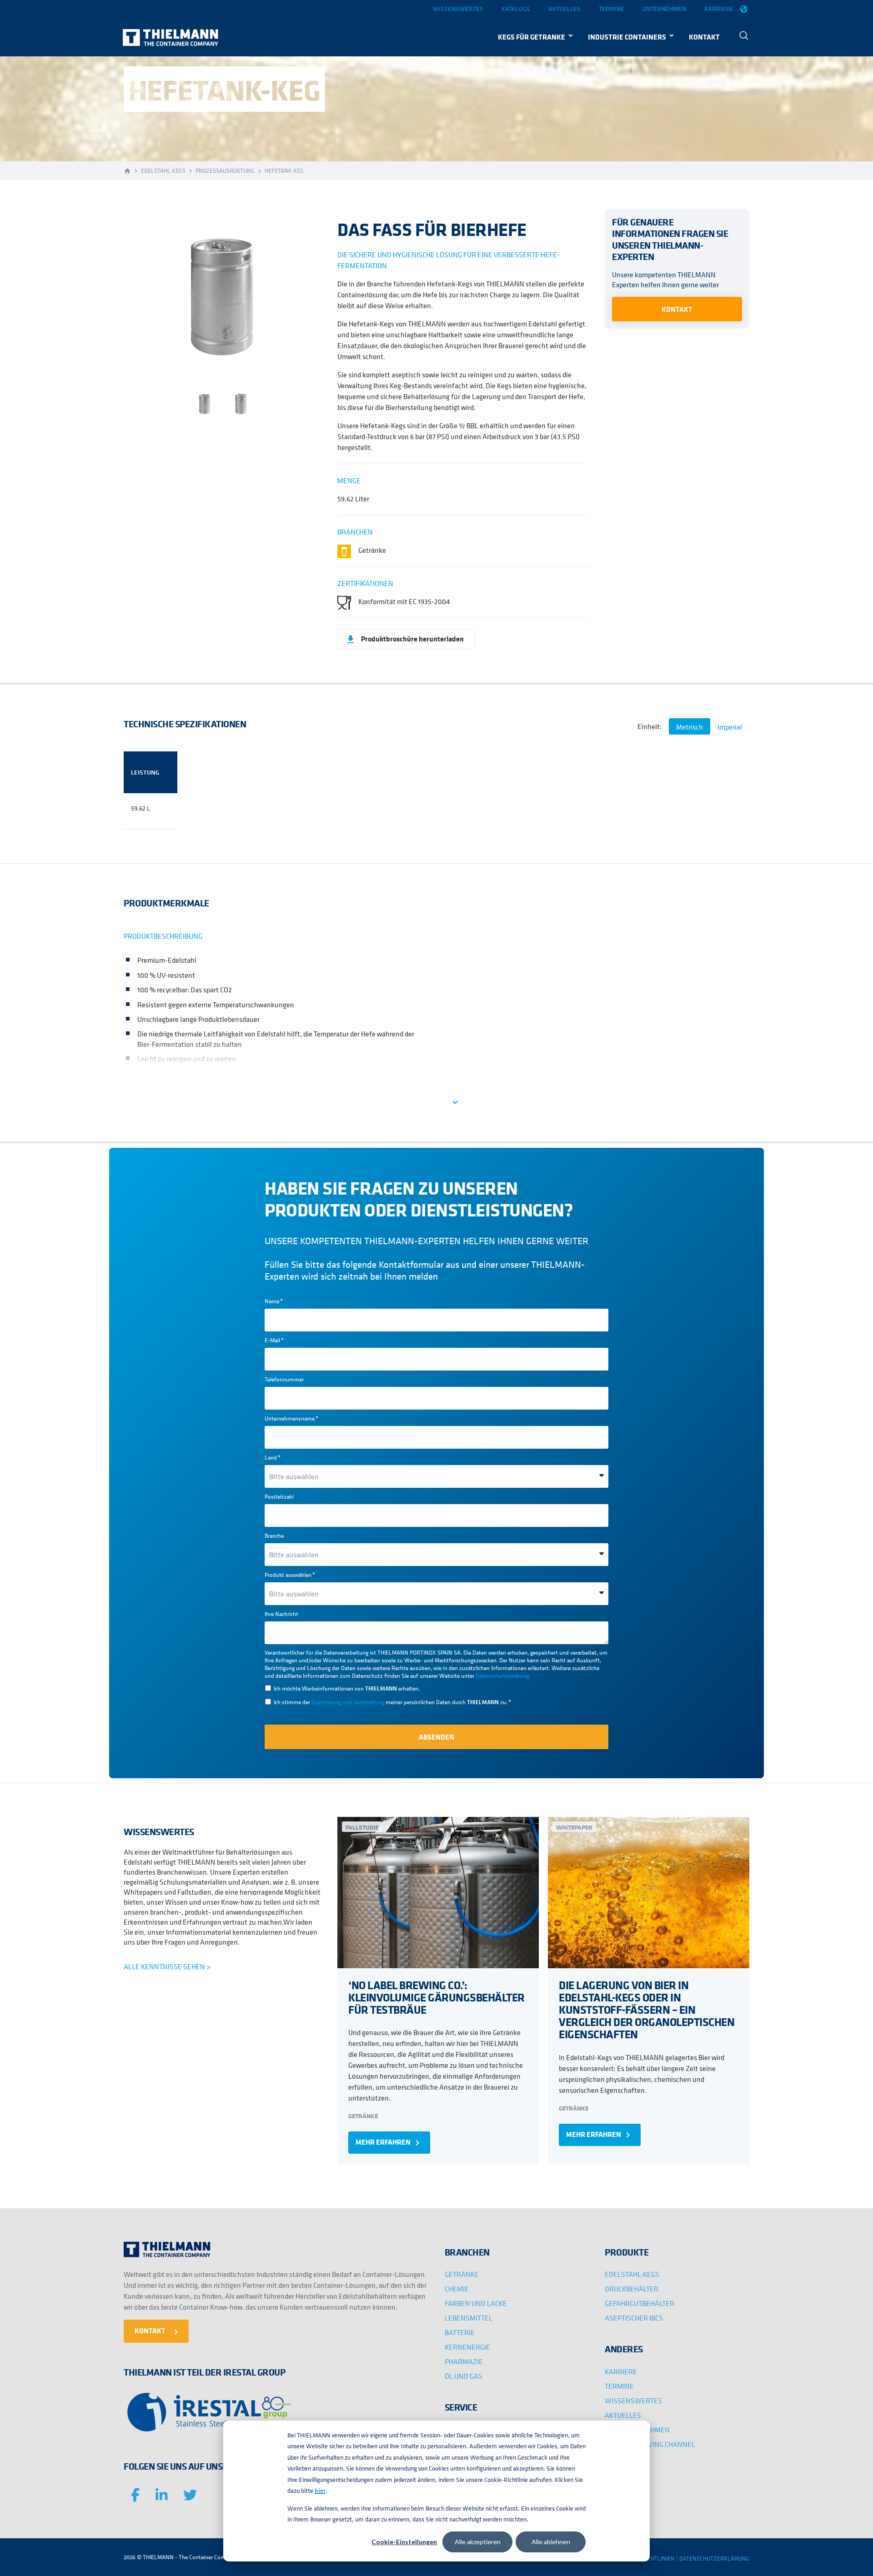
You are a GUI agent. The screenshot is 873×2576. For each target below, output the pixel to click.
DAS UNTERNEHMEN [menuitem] (637, 2430)
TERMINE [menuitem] (619, 2386)
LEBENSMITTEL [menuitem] (469, 2318)
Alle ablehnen (551, 2542)
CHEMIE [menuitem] (457, 2289)
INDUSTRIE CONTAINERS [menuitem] (627, 37)
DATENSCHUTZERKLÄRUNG (714, 2558)
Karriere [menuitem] (719, 9)
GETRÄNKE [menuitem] (462, 2274)
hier (320, 2491)
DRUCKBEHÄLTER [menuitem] (632, 2289)
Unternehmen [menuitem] (664, 9)
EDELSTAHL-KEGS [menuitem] (632, 2274)
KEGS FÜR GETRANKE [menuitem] (532, 37)
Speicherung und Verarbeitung (348, 1702)
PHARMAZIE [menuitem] (464, 2361)
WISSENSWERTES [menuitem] (633, 2401)
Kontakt (677, 309)
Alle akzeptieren (478, 2542)
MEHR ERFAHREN (389, 2143)
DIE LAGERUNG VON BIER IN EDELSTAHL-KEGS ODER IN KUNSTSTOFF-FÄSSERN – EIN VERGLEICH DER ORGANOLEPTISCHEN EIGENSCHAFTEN (647, 2010)
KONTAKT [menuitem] (704, 37)
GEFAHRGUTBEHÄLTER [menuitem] (640, 2303)
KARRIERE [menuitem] (621, 2371)
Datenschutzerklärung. (503, 1676)
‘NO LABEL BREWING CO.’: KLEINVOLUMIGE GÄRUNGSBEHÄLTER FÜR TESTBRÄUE (436, 1997)
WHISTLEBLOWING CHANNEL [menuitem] (650, 2444)
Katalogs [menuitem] (516, 9)
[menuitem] (744, 37)
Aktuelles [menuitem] (564, 9)
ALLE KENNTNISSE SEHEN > (167, 1966)
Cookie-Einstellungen (404, 2542)
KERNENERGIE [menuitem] (467, 2347)
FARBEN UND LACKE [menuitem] (476, 2303)
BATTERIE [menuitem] (460, 2332)
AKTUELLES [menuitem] (623, 2415)
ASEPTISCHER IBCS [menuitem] (634, 2318)
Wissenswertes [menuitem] (458, 9)
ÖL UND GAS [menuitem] (464, 2376)
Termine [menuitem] (612, 9)
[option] (223, 295)
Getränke (363, 2116)
